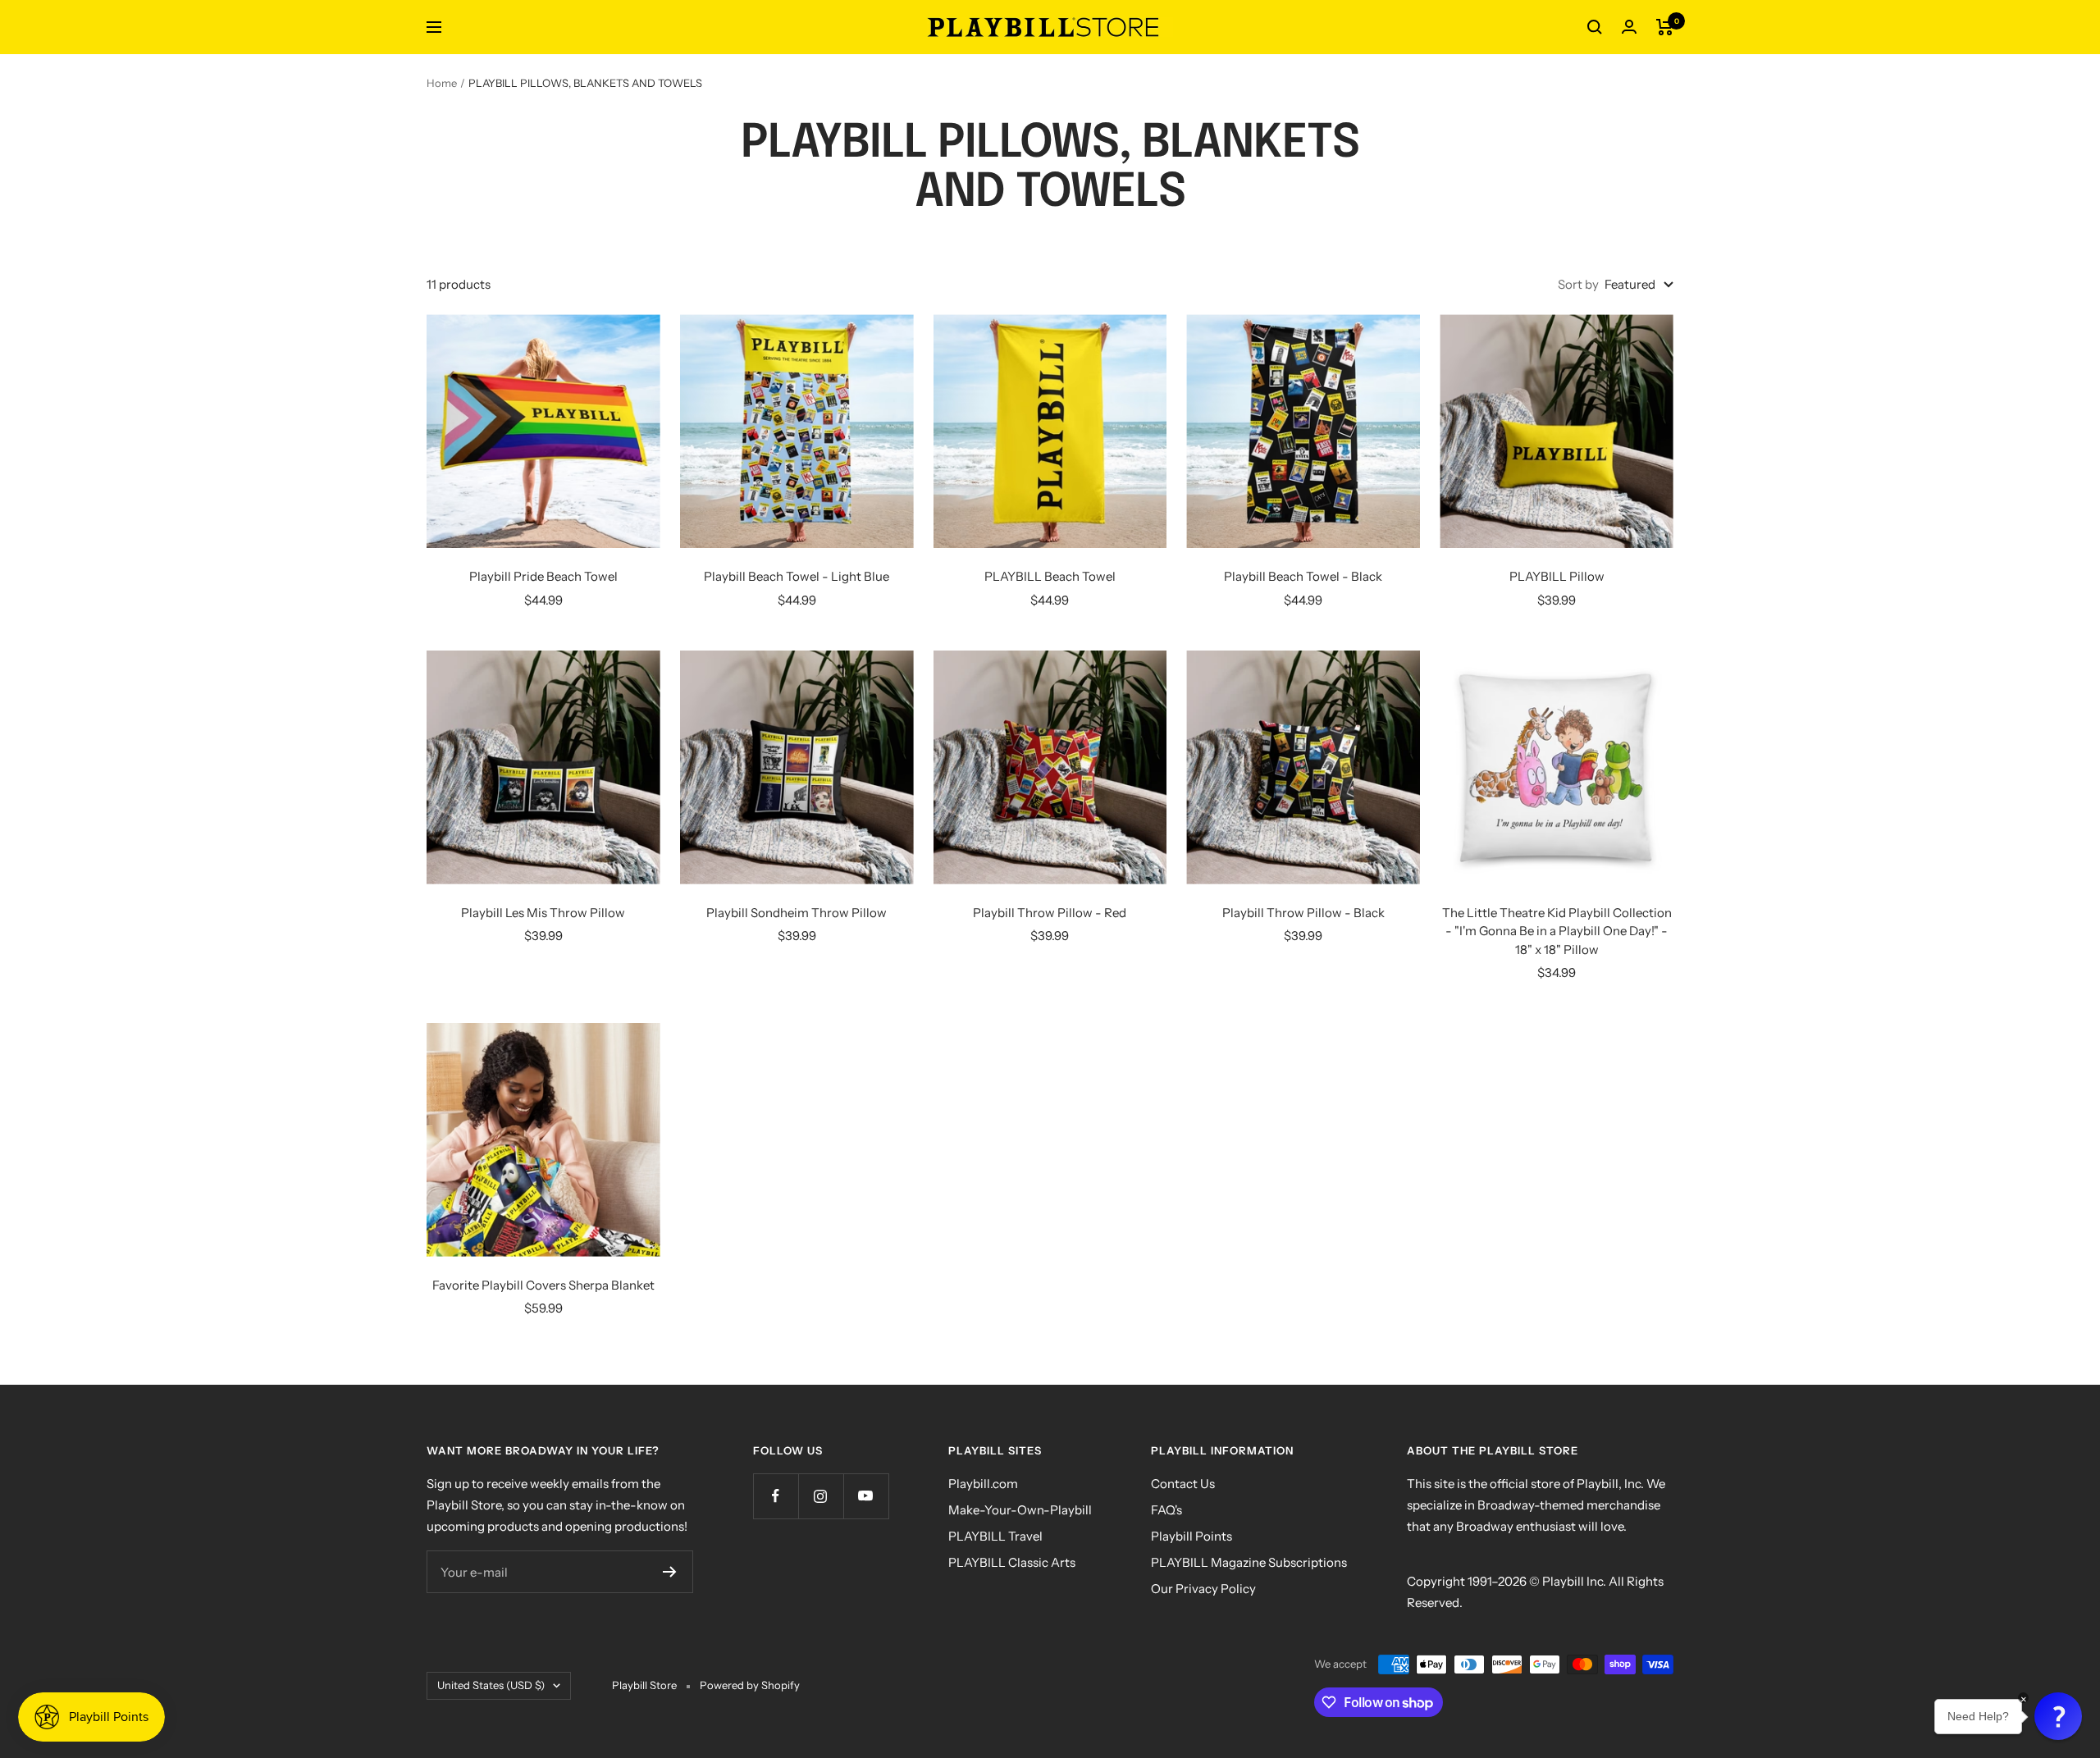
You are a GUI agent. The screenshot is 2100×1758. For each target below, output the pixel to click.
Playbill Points (1192, 1536)
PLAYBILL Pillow (1557, 576)
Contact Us (1183, 1484)
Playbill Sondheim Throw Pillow (797, 913)
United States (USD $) (491, 1685)
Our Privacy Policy (1203, 1589)
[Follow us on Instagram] (821, 1496)
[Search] (1595, 27)
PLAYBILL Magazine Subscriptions (1249, 1562)
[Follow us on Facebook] (776, 1496)
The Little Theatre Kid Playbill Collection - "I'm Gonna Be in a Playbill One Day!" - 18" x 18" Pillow (1557, 931)
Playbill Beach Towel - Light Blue (797, 576)
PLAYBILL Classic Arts (1012, 1562)
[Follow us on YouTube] (866, 1496)
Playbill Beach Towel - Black (1303, 576)
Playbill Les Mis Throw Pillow (543, 913)
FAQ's (1166, 1510)
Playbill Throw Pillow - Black (1303, 913)
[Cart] (1665, 27)
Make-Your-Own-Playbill (1020, 1510)
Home (442, 83)
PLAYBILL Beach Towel (1050, 576)
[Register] (670, 1572)
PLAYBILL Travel (995, 1536)
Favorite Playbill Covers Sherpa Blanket (543, 1285)
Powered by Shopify (750, 1685)
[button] (2058, 1716)
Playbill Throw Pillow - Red (1050, 913)
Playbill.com (983, 1484)
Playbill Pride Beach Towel (543, 576)
